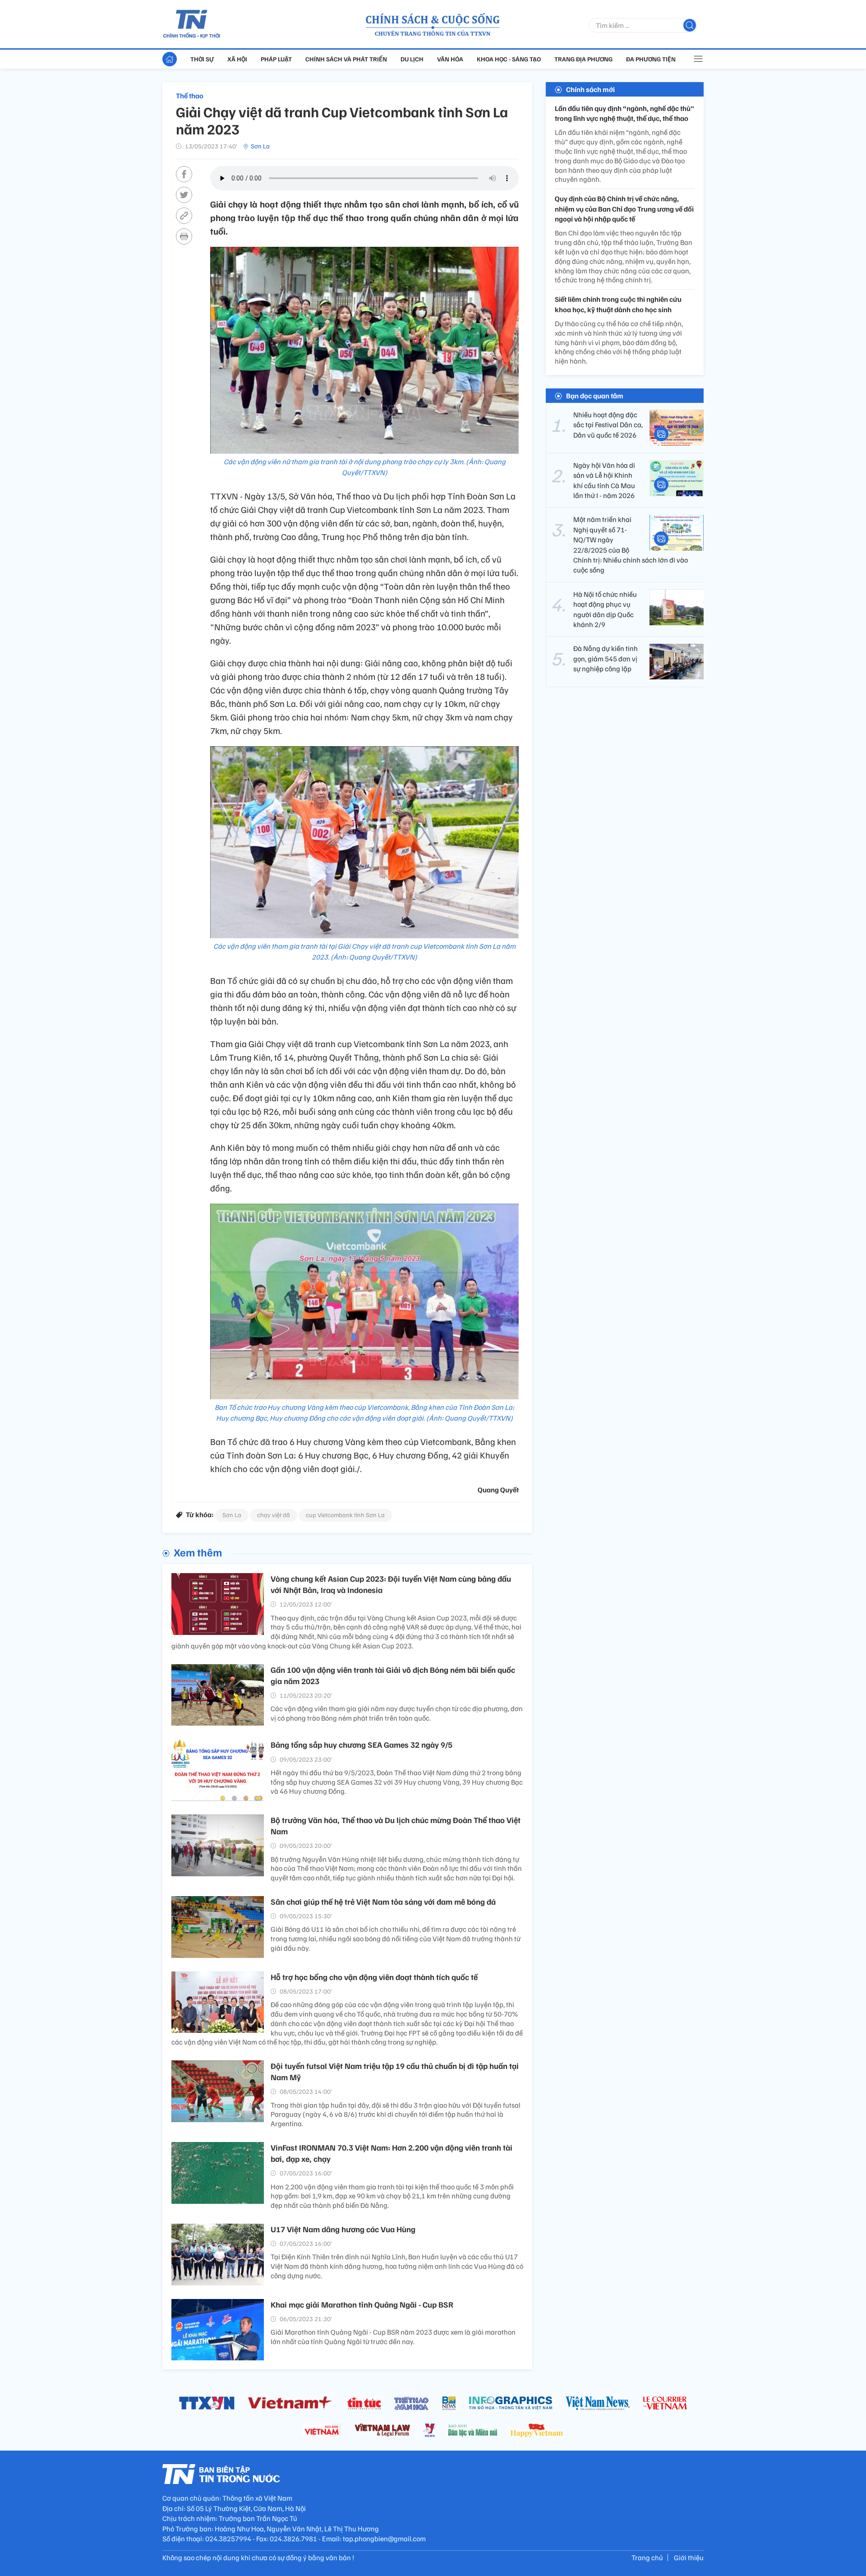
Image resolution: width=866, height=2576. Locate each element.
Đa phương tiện (651, 59)
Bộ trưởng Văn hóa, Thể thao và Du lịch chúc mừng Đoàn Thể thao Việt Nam (396, 1826)
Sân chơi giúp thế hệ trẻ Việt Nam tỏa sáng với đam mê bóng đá (383, 1902)
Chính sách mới (590, 89)
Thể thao (190, 96)
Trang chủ (647, 2558)
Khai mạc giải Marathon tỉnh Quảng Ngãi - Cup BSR (362, 2304)
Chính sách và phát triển (346, 59)
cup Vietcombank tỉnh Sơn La (345, 1515)
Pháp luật (276, 59)
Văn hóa (450, 59)
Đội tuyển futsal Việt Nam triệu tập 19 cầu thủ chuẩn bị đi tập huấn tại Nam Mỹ (395, 2071)
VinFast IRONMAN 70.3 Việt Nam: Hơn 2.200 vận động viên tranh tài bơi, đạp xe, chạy (392, 2153)
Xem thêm (198, 1552)
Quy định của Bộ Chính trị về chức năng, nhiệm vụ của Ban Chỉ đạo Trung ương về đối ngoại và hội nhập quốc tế (624, 209)
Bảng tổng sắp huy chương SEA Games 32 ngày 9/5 (362, 1745)
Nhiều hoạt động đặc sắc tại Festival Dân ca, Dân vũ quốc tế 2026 (608, 425)
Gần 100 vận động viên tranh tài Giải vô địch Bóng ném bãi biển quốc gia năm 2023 (393, 1675)
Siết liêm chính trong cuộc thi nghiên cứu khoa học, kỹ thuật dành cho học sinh (618, 305)
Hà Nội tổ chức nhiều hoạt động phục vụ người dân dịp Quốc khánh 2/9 (605, 609)
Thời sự (202, 59)
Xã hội (237, 59)
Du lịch (412, 59)
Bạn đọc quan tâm (595, 396)
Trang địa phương (583, 59)
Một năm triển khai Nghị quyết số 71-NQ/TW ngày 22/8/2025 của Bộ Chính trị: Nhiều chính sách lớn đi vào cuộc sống (631, 545)
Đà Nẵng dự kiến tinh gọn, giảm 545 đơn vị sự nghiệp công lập (606, 659)
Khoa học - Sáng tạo (509, 59)
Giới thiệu (689, 2558)
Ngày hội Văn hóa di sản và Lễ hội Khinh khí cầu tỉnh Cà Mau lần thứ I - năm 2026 (604, 480)
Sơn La (260, 146)
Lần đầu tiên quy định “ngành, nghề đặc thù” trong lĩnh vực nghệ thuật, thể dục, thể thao (624, 113)
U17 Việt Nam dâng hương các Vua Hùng (343, 2229)
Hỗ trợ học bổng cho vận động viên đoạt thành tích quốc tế (374, 1977)
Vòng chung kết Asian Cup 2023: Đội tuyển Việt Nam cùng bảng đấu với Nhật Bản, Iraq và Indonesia (391, 1584)
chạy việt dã (274, 1515)
